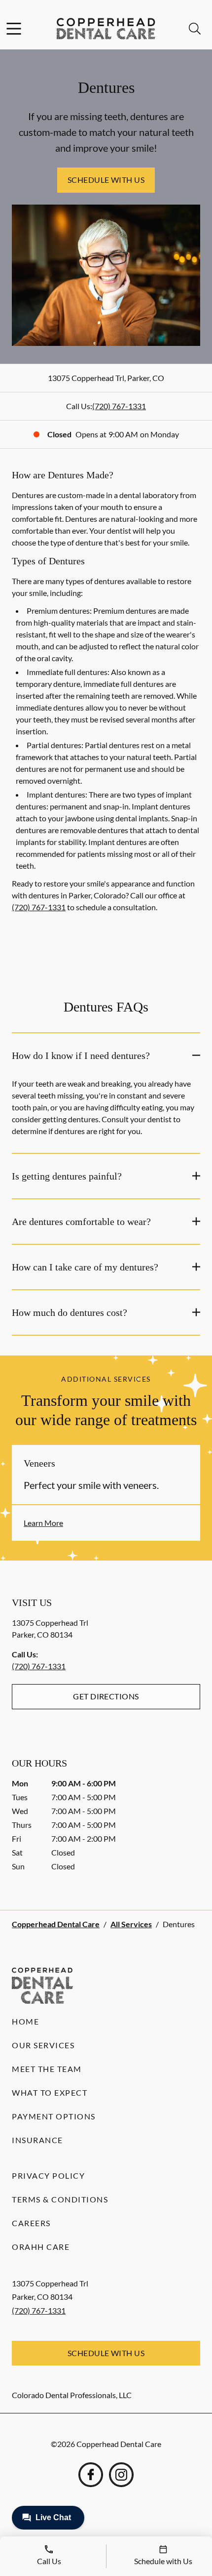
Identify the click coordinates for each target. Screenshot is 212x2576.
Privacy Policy (48, 2175)
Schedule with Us (106, 180)
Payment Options (54, 2116)
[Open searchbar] (195, 29)
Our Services (43, 2045)
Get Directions (106, 1696)
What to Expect (50, 2092)
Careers (31, 2223)
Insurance (37, 2140)
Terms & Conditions (60, 2199)
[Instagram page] (121, 2475)
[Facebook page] (91, 2475)
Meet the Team (47, 2069)
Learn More (43, 1523)
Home (25, 2021)
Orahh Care (41, 2247)
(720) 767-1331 (119, 406)
